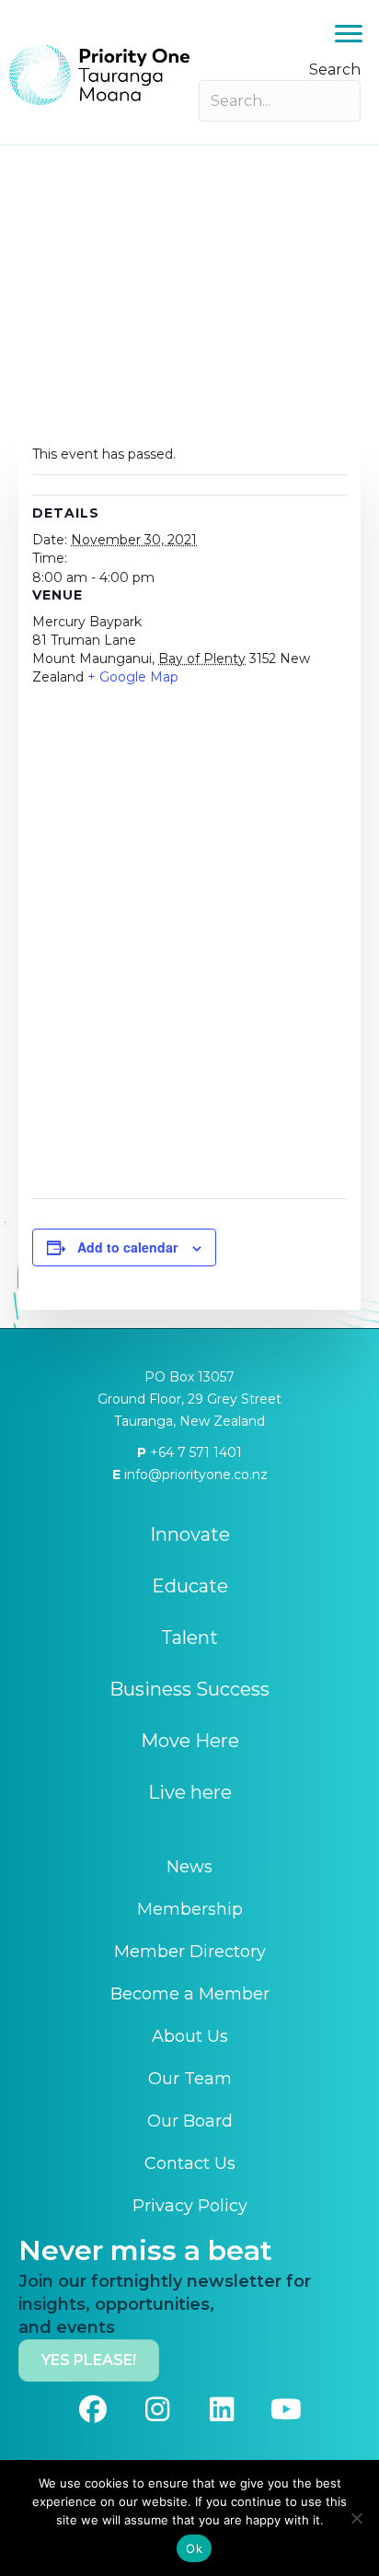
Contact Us (190, 2163)
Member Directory (190, 1952)
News (189, 1867)
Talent (189, 1638)
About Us (190, 2036)
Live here (190, 1792)
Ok (194, 2548)
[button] (93, 2409)
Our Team (190, 2079)
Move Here (190, 1741)
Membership (190, 1909)
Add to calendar (127, 1247)
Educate (190, 1586)
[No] (356, 2518)
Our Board (190, 2121)
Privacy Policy (190, 2206)
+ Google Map (133, 677)
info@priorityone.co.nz (194, 1474)
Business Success (189, 1689)
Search (335, 70)
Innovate (190, 1534)
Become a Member (190, 1994)
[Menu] (349, 34)
